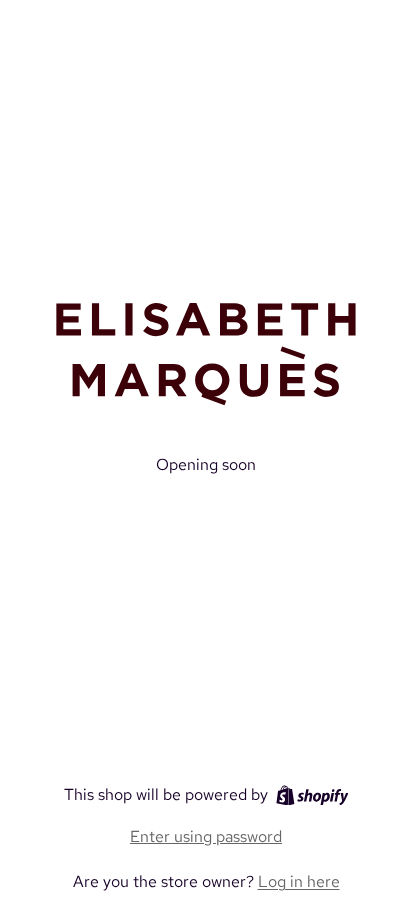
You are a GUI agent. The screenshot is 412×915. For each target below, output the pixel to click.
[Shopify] (312, 795)
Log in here (299, 881)
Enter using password (206, 836)
